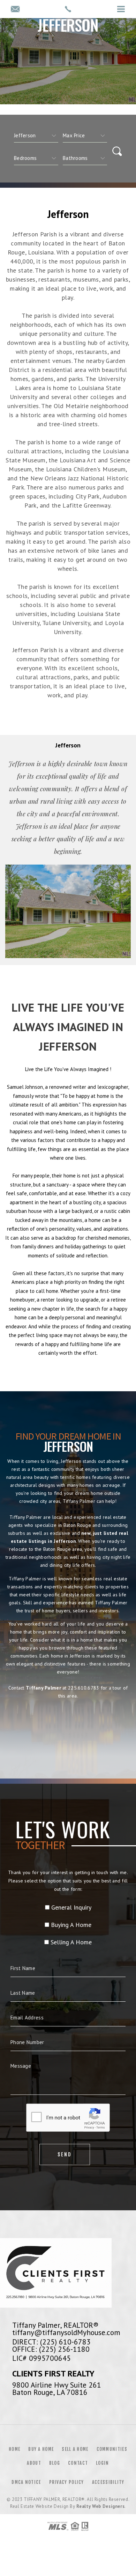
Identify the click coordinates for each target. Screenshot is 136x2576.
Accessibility (108, 2482)
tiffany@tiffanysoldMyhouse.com (66, 2332)
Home (14, 2449)
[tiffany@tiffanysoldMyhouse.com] (15, 10)
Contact (78, 2463)
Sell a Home (75, 2449)
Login (103, 2463)
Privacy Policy (67, 2482)
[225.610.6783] (68, 9)
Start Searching (68, 1727)
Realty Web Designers (100, 2506)
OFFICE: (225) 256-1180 (51, 2349)
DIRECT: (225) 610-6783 (51, 2342)
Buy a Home (41, 2449)
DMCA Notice (26, 2482)
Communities (112, 2449)
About (34, 2463)
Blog (55, 2463)
